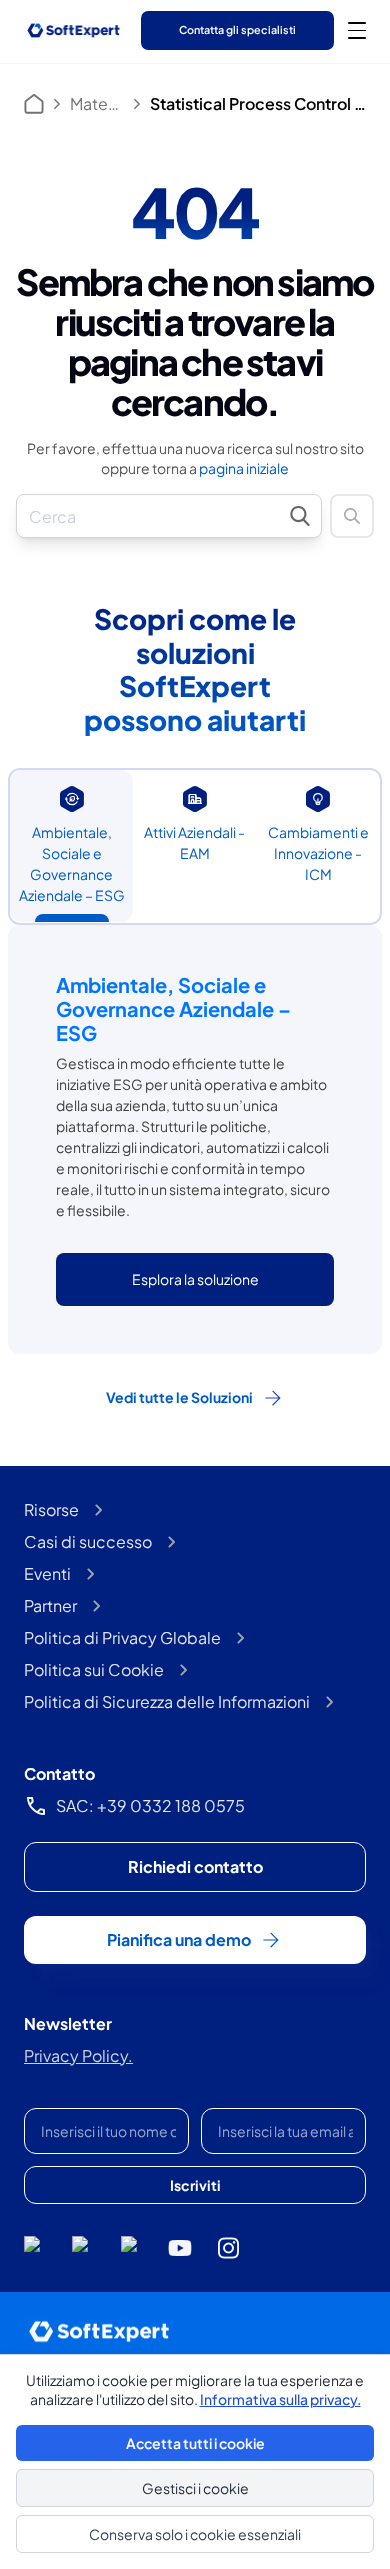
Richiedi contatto (195, 1866)
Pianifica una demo (179, 1939)
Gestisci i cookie (195, 2488)
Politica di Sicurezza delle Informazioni (167, 1701)
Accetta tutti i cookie (195, 2443)
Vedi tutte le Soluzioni (179, 1397)
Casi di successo (88, 1541)
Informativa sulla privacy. (280, 2399)
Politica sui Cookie (94, 1669)
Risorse (51, 1509)
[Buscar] (352, 516)
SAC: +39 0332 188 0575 (150, 1805)
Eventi (47, 1573)
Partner (50, 1605)
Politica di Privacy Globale (122, 1637)
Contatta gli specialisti (237, 29)
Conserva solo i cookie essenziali (195, 2534)
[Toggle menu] (357, 30)
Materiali (97, 103)
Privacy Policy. (78, 2055)
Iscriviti (195, 2185)
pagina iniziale (244, 468)
